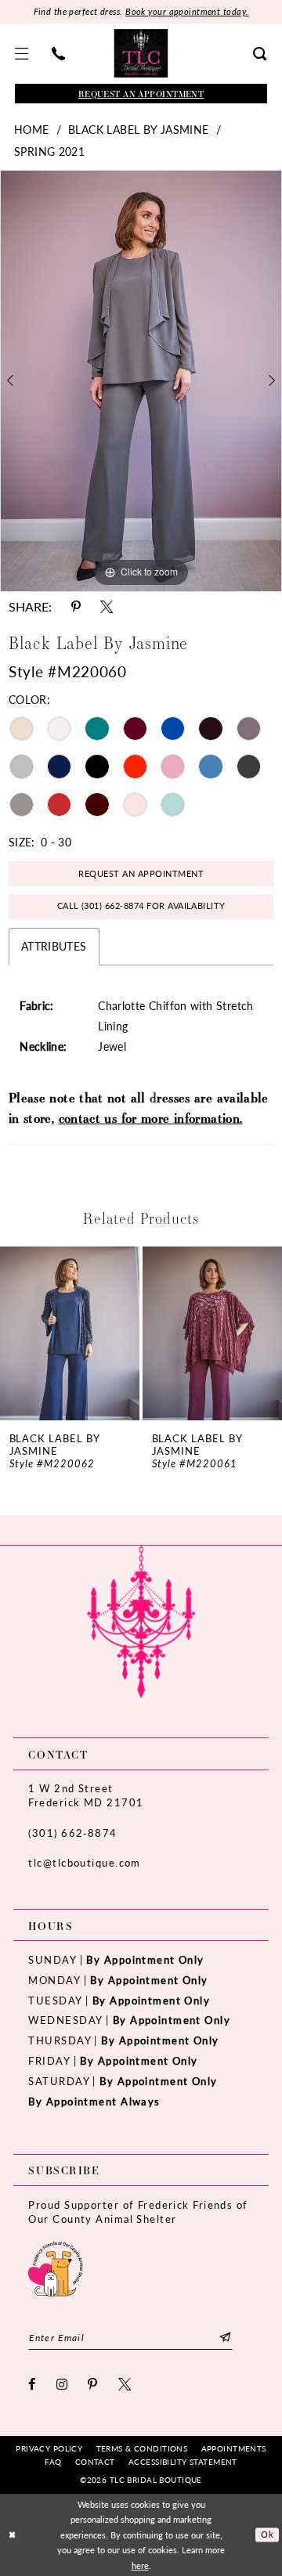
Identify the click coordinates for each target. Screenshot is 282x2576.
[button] (22, 54)
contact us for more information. (151, 1118)
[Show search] (260, 54)
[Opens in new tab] (55, 2268)
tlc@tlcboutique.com (84, 1862)
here (140, 2565)
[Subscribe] (225, 2338)
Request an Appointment (141, 873)
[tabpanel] (141, 381)
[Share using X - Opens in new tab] (107, 607)
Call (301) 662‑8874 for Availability (141, 906)
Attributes (54, 946)
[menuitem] (22, 54)
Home (32, 129)
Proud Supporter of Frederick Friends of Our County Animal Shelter (138, 2212)
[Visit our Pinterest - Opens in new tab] (93, 2384)
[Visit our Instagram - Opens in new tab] (62, 2384)
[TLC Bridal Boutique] (141, 53)
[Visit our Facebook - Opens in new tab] (32, 2384)
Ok (267, 2534)
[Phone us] (58, 54)
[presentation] (70, 1334)
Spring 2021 (49, 151)
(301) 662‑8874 (72, 1833)
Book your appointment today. (187, 11)
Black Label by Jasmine (138, 129)
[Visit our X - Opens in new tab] (125, 2384)
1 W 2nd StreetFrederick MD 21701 (86, 1795)
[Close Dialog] (13, 2535)
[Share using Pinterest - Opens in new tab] (76, 607)
